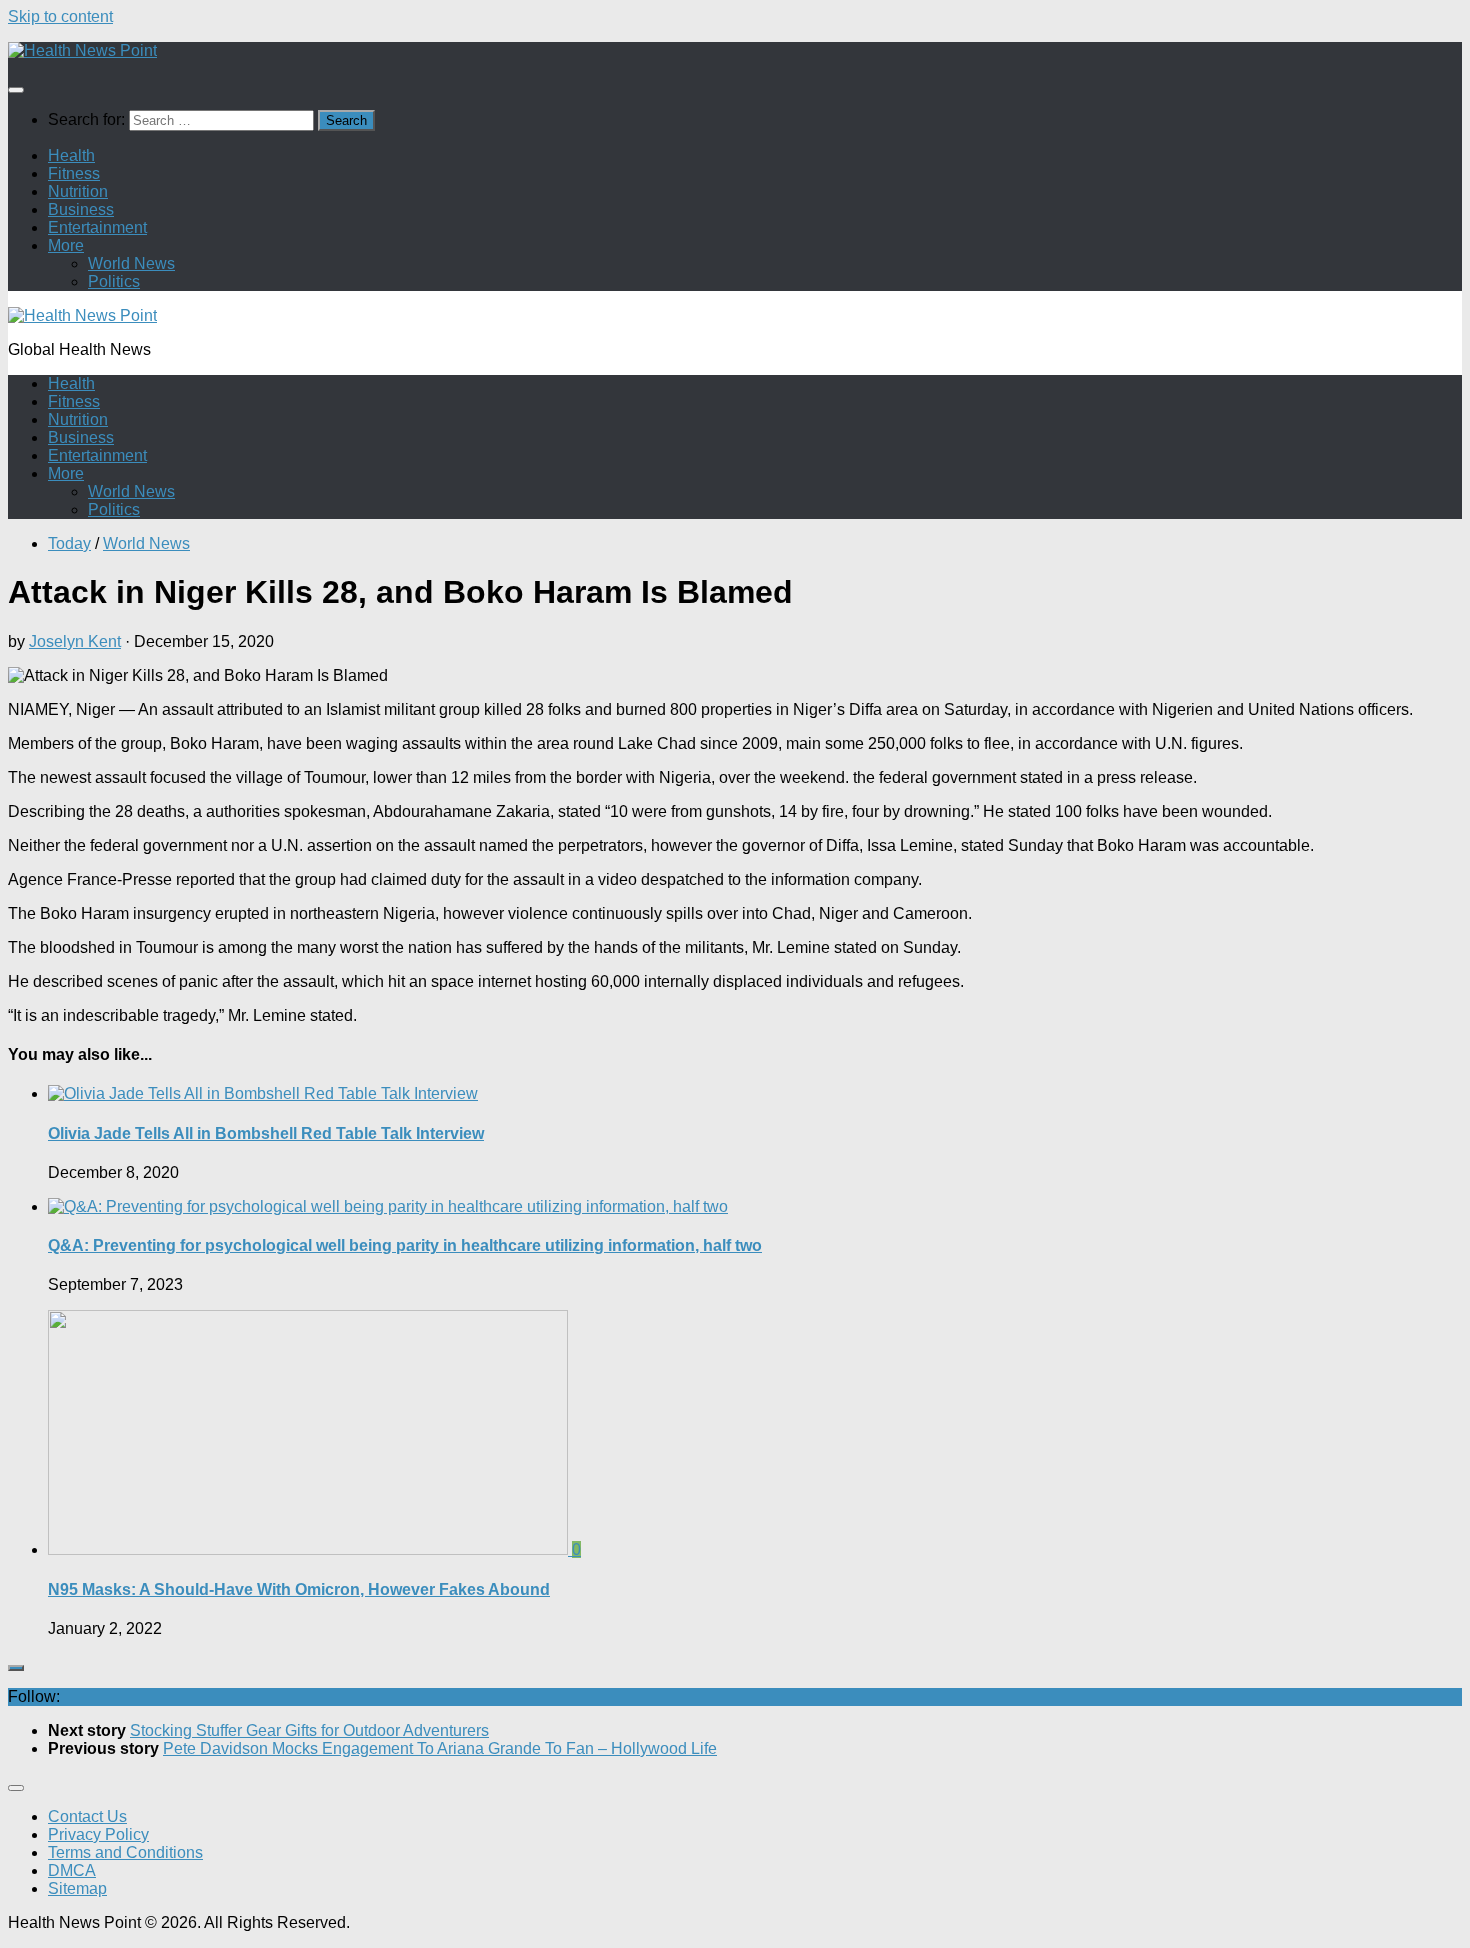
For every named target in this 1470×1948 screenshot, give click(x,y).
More (66, 245)
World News (131, 263)
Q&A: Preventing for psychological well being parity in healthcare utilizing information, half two (405, 1245)
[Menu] (16, 90)
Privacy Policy (98, 1834)
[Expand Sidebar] (16, 1668)
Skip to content (60, 16)
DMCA (72, 1870)
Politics (114, 281)
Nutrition (78, 191)
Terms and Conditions (125, 1852)
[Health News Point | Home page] (82, 50)
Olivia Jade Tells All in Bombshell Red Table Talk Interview (266, 1133)
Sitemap (77, 1888)
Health (71, 155)
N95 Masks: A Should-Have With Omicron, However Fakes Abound (299, 1589)
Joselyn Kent (75, 641)
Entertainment (97, 227)
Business (81, 209)
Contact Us (87, 1816)
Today (69, 543)
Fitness (74, 173)
